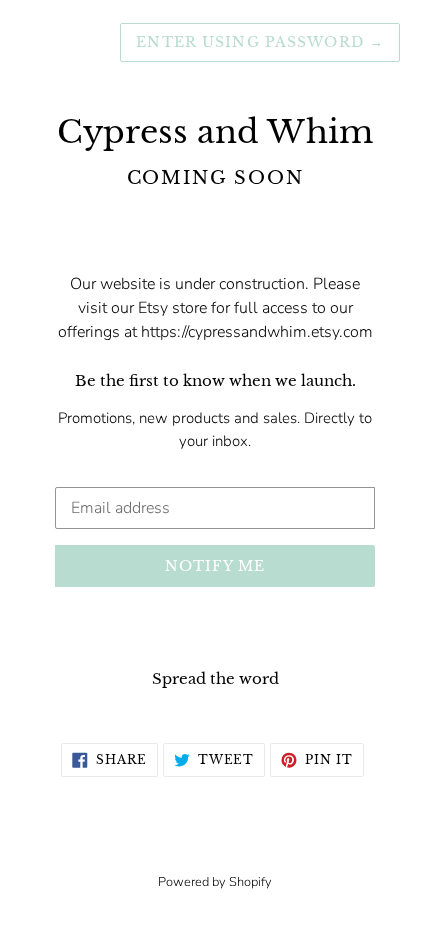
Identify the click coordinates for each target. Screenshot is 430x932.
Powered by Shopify (215, 882)
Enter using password (260, 42)
